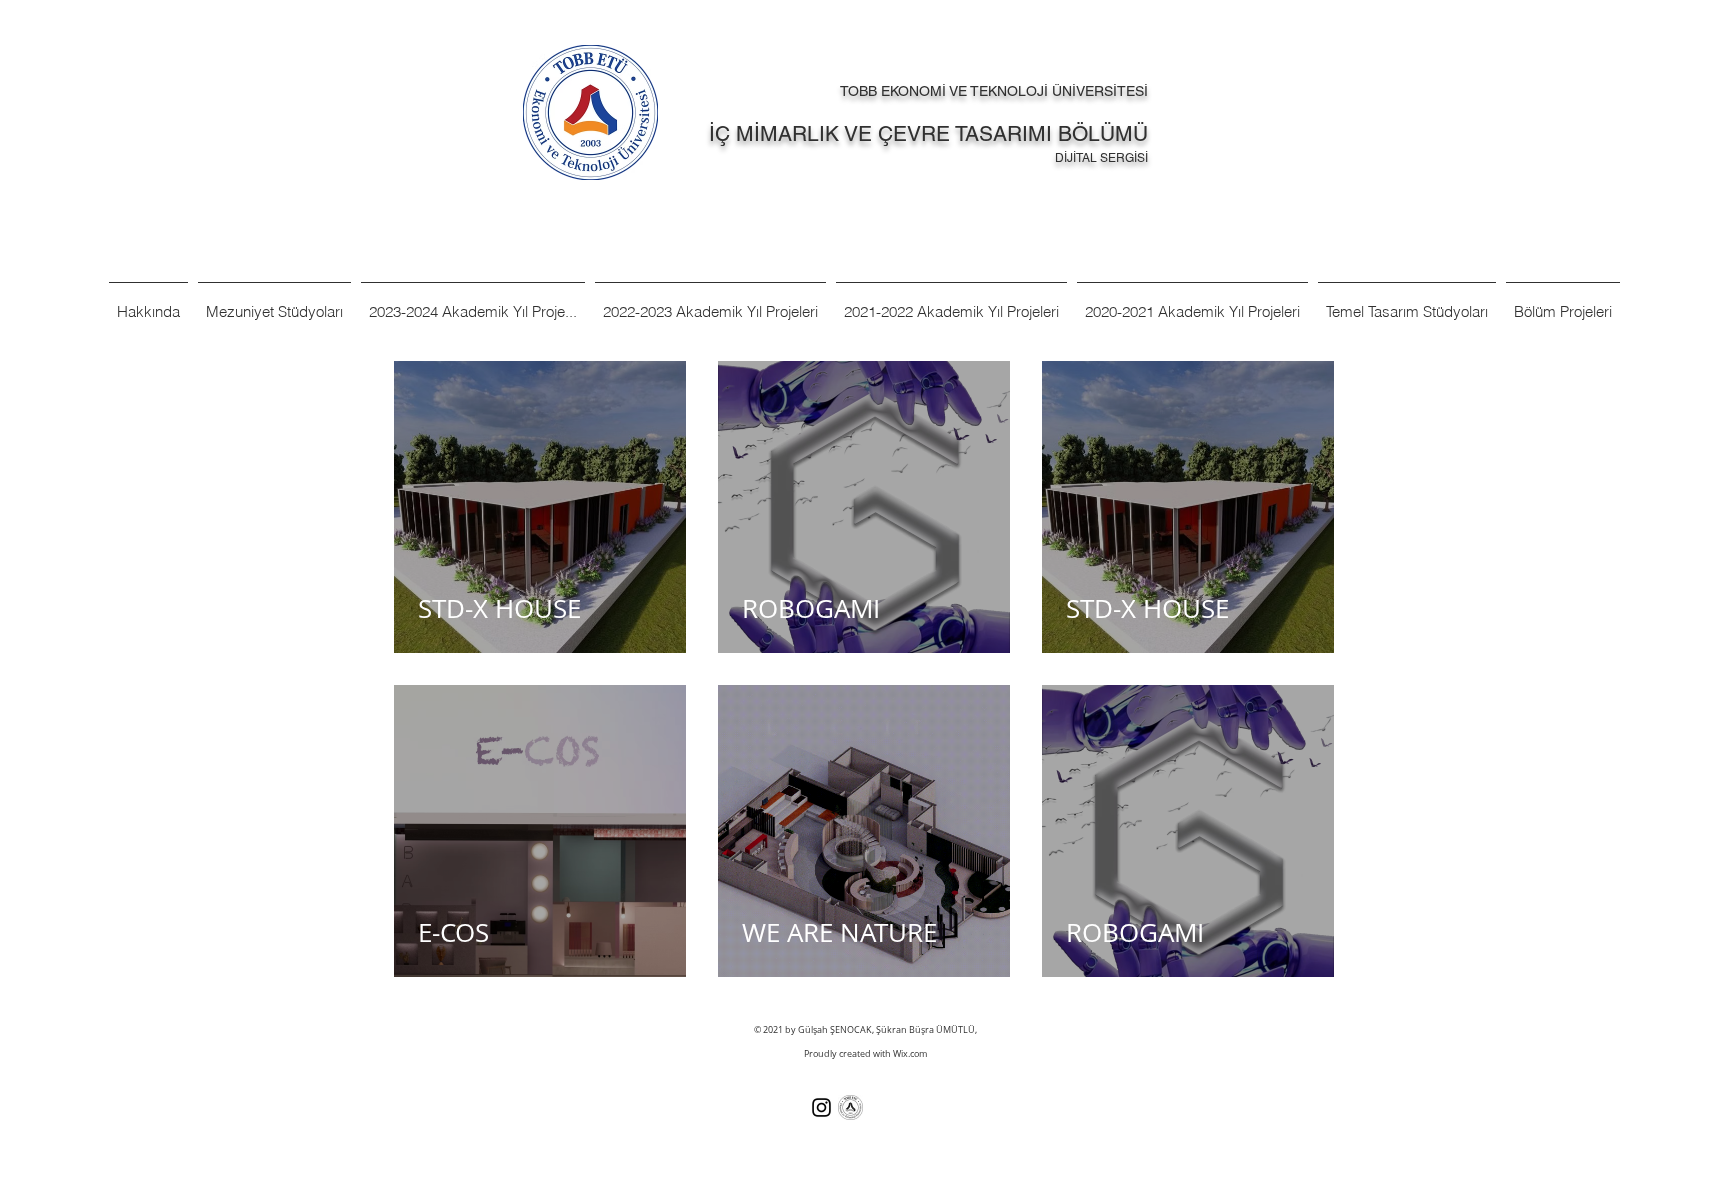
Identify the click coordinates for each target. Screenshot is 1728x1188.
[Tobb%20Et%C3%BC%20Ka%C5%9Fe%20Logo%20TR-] (850, 1107)
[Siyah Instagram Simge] (821, 1107)
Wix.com (910, 1054)
